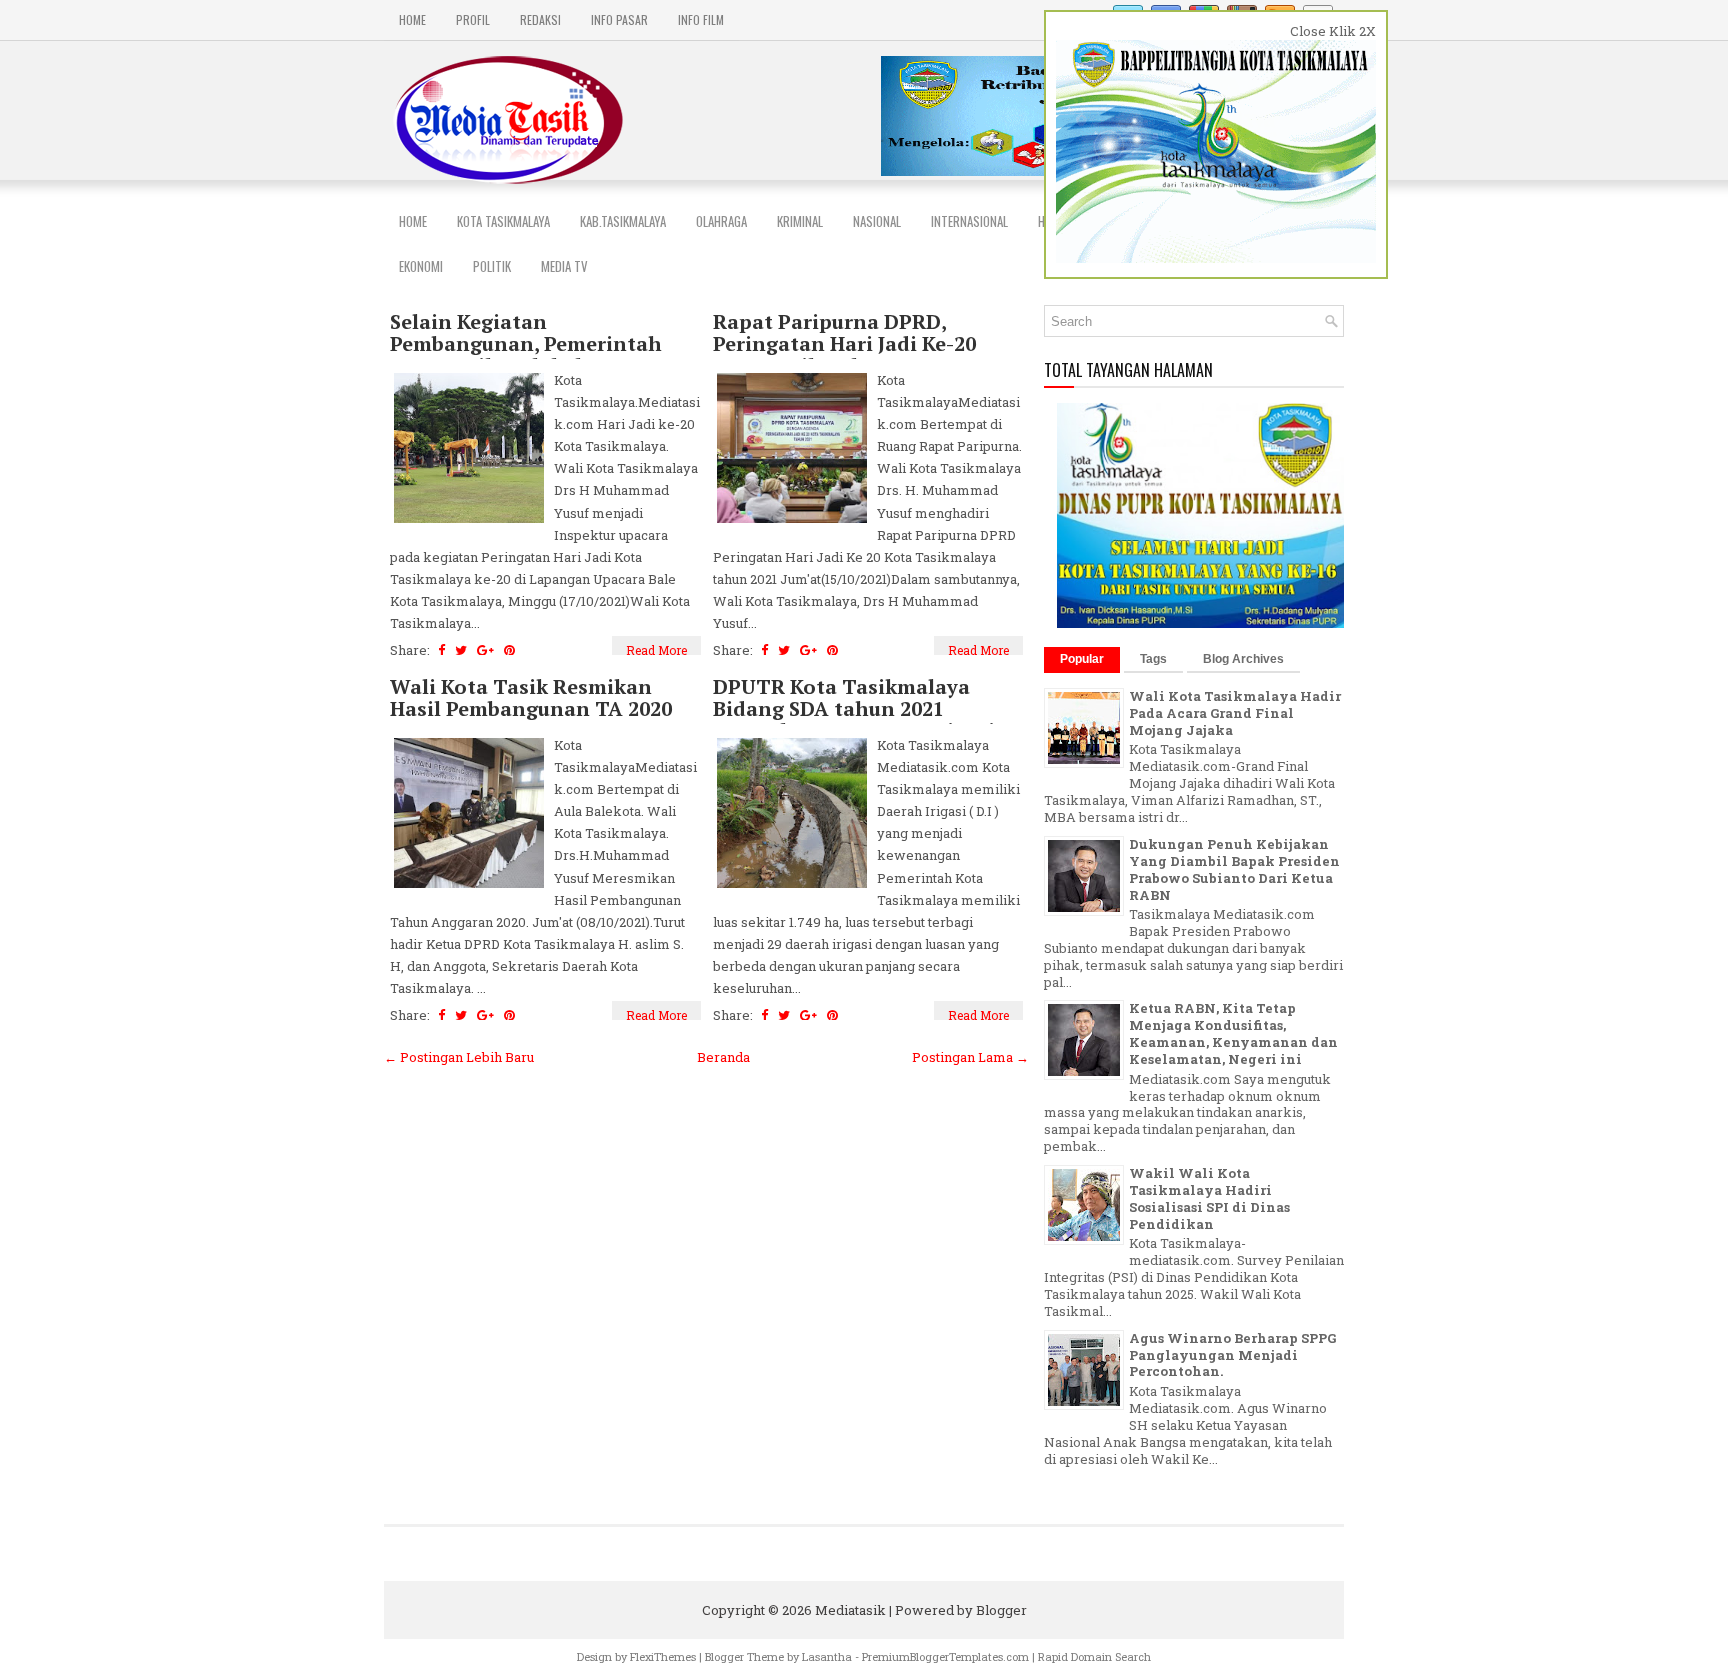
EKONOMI (421, 266)
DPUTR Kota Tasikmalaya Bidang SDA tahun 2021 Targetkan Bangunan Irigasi (854, 709)
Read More (656, 650)
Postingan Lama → (970, 1057)
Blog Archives (1243, 659)
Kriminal (800, 221)
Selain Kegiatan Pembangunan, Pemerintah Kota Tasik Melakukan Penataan (526, 355)
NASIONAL (877, 221)
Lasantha (827, 1656)
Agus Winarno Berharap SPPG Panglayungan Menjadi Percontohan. (1232, 1355)
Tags (1153, 659)
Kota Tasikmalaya (503, 221)
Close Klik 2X (1333, 31)
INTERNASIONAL (969, 221)
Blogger (1001, 1610)
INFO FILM (701, 19)
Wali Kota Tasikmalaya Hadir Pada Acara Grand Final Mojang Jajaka (1235, 713)
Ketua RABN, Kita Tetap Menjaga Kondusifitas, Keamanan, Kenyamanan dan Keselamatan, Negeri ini (1233, 1033)
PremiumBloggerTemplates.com (945, 1656)
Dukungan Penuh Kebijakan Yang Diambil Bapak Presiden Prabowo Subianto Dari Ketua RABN (1234, 869)
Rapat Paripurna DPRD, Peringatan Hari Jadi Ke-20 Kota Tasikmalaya (844, 344)
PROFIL (473, 19)
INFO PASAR (619, 19)
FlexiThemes (663, 1656)
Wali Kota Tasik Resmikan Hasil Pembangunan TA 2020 (531, 698)
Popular (1082, 659)
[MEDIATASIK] (1202, 623)
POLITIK (492, 266)
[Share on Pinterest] (509, 650)
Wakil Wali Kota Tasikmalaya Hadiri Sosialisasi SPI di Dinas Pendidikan (1209, 1198)
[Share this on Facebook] (441, 650)
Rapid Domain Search (1094, 1656)
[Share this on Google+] (485, 650)
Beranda (723, 1057)
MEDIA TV (564, 266)
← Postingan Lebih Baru (459, 1057)
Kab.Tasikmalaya (623, 221)
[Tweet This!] (461, 650)
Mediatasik (850, 1610)
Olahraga (721, 221)
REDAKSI (540, 19)
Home (412, 19)
